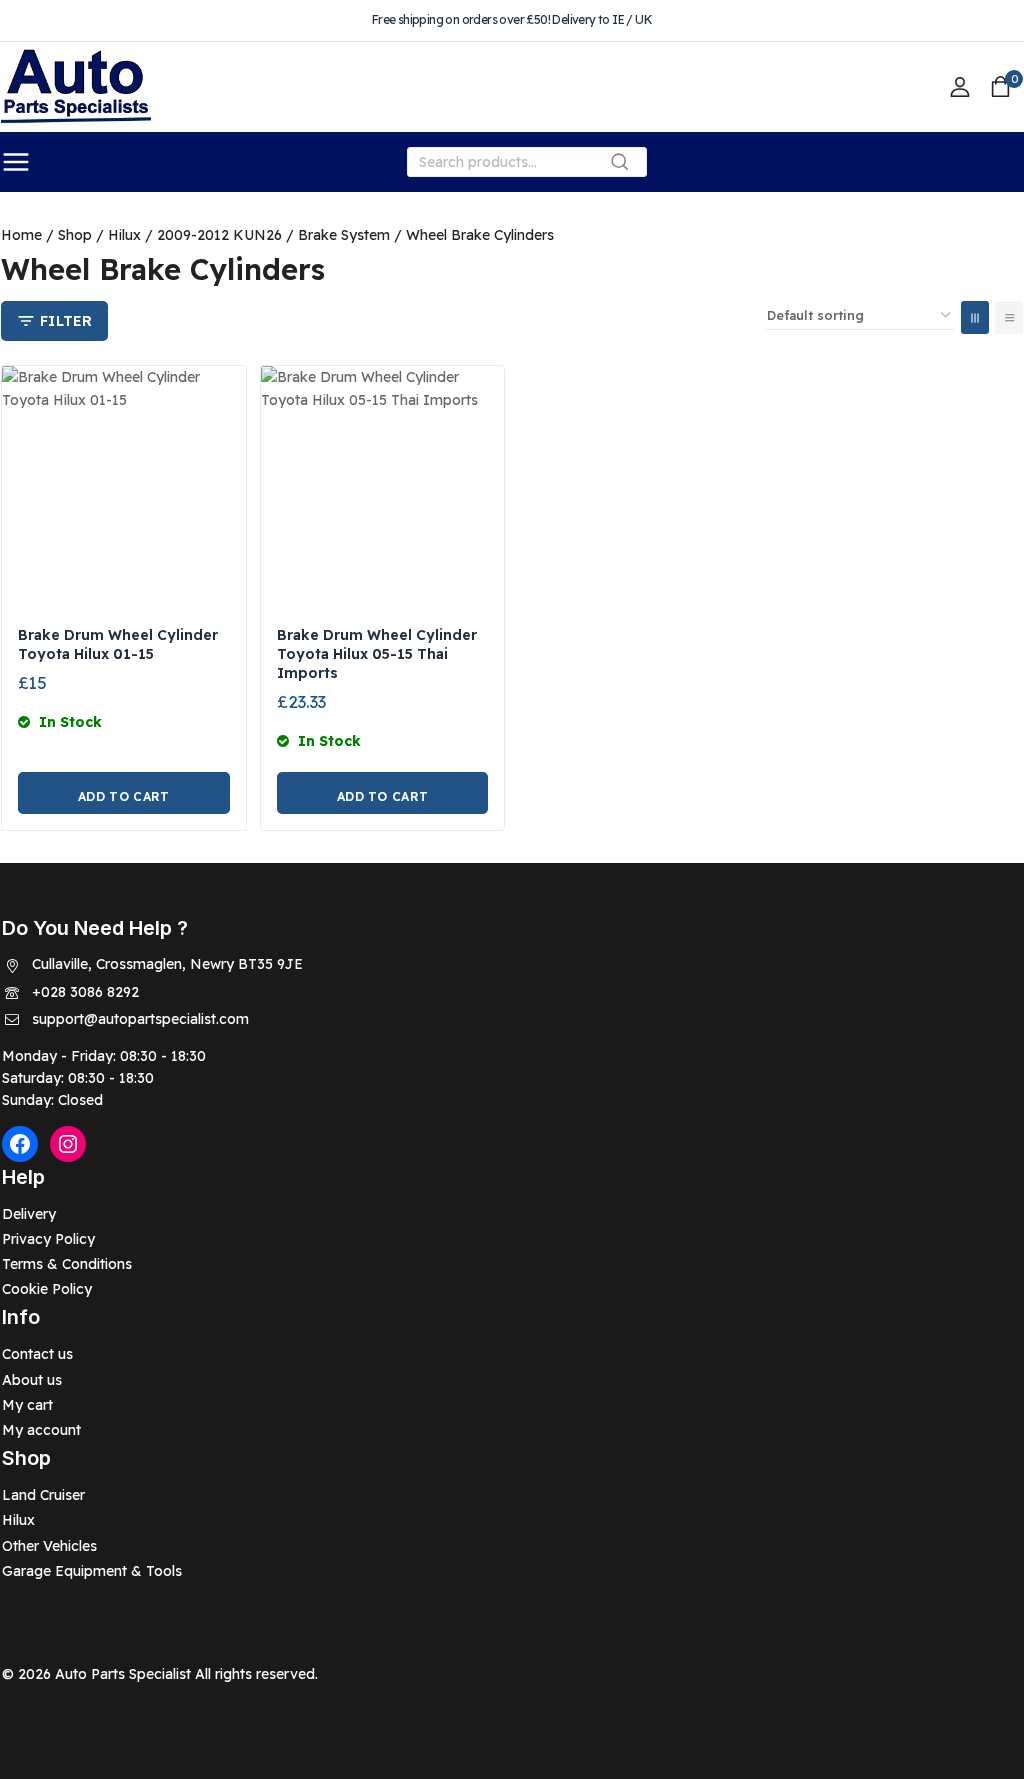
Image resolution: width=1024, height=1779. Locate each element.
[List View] (1009, 317)
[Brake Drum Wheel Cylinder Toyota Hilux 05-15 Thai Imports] (383, 488)
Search (625, 166)
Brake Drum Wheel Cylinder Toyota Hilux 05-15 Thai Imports (377, 654)
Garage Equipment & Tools (92, 1571)
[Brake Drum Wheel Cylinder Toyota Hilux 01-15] (124, 488)
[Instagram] (68, 1144)
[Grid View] (975, 317)
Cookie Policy (47, 1289)
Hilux (18, 1520)
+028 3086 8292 (85, 992)
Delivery (29, 1214)
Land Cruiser (43, 1495)
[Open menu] (16, 162)
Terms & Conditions (67, 1264)
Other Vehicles (49, 1546)
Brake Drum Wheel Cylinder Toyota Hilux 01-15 (118, 644)
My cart (27, 1405)
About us (32, 1380)
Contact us (37, 1354)
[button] (124, 793)
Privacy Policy (48, 1239)
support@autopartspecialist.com (140, 1019)
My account (41, 1430)
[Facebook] (20, 1144)
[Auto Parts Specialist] (76, 87)
